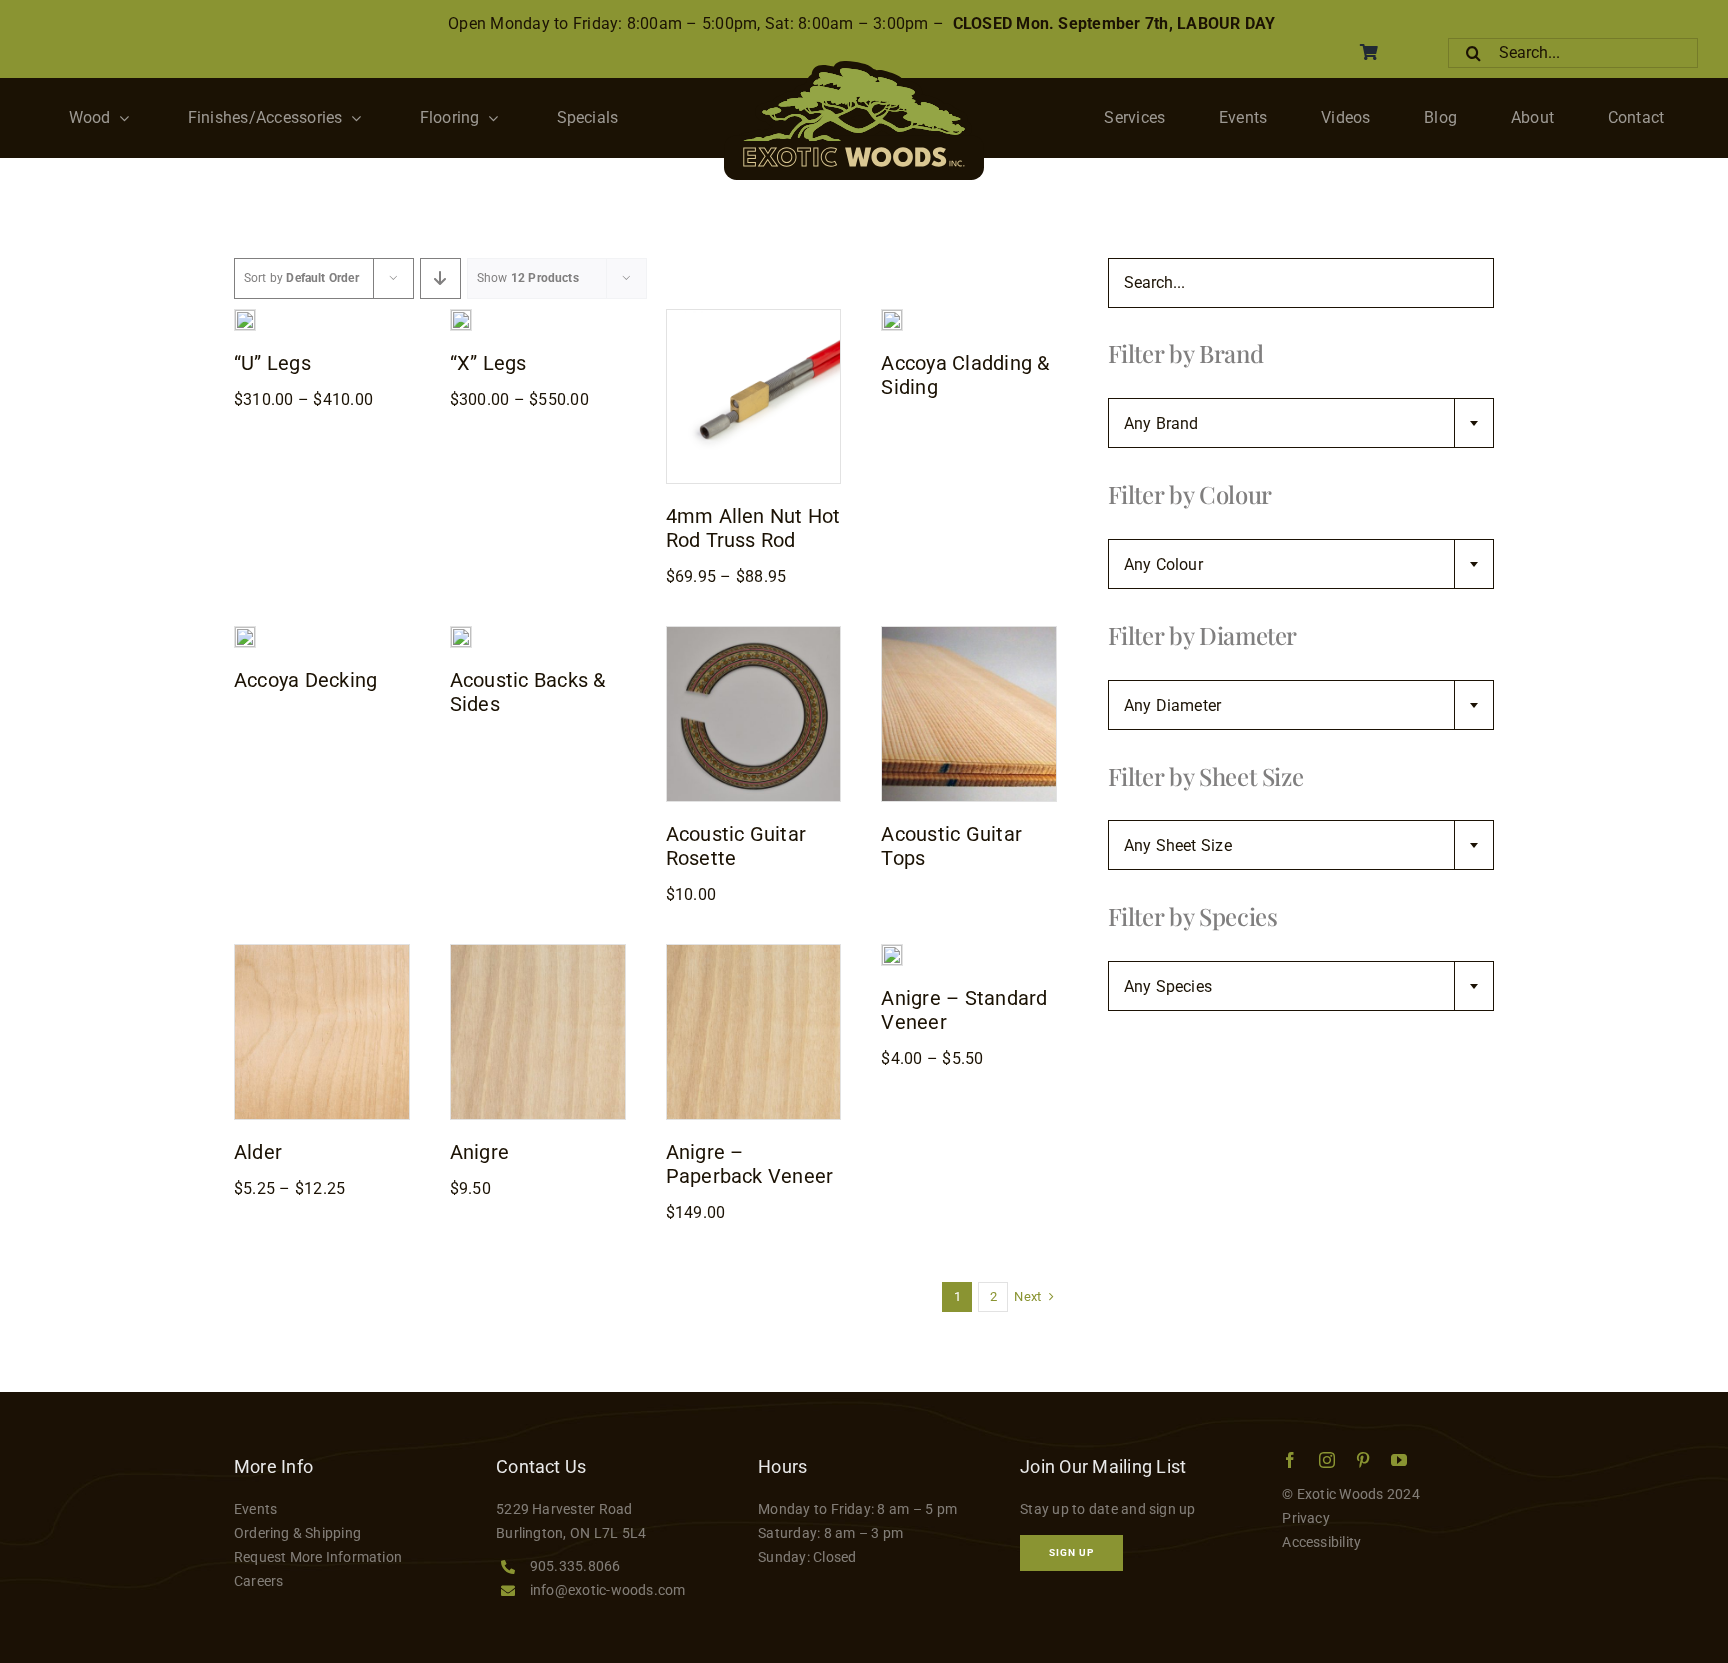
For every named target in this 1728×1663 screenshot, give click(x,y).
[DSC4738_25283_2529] (461, 317)
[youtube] (1399, 1460)
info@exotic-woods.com (608, 1590)
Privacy (1306, 1518)
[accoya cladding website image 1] (892, 317)
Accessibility (1321, 1542)
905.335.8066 (575, 1566)
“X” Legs (488, 363)
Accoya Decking (305, 680)
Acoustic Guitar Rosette (736, 846)
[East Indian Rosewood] (461, 634)
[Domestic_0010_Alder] (322, 952)
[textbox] (1301, 424)
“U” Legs (272, 363)
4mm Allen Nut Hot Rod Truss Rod (753, 528)
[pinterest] (1363, 1460)
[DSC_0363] (754, 634)
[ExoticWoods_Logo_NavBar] (854, 68)
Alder (258, 1152)
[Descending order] (440, 278)
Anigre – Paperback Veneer (750, 1164)
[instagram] (1327, 1460)
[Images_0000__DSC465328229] (245, 317)
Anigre (479, 1152)
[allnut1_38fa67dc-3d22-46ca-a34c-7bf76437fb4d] (754, 317)
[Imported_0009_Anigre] (538, 952)
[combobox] (1301, 423)
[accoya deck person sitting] (245, 634)
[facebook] (1290, 1460)
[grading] (969, 634)
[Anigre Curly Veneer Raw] (892, 952)
